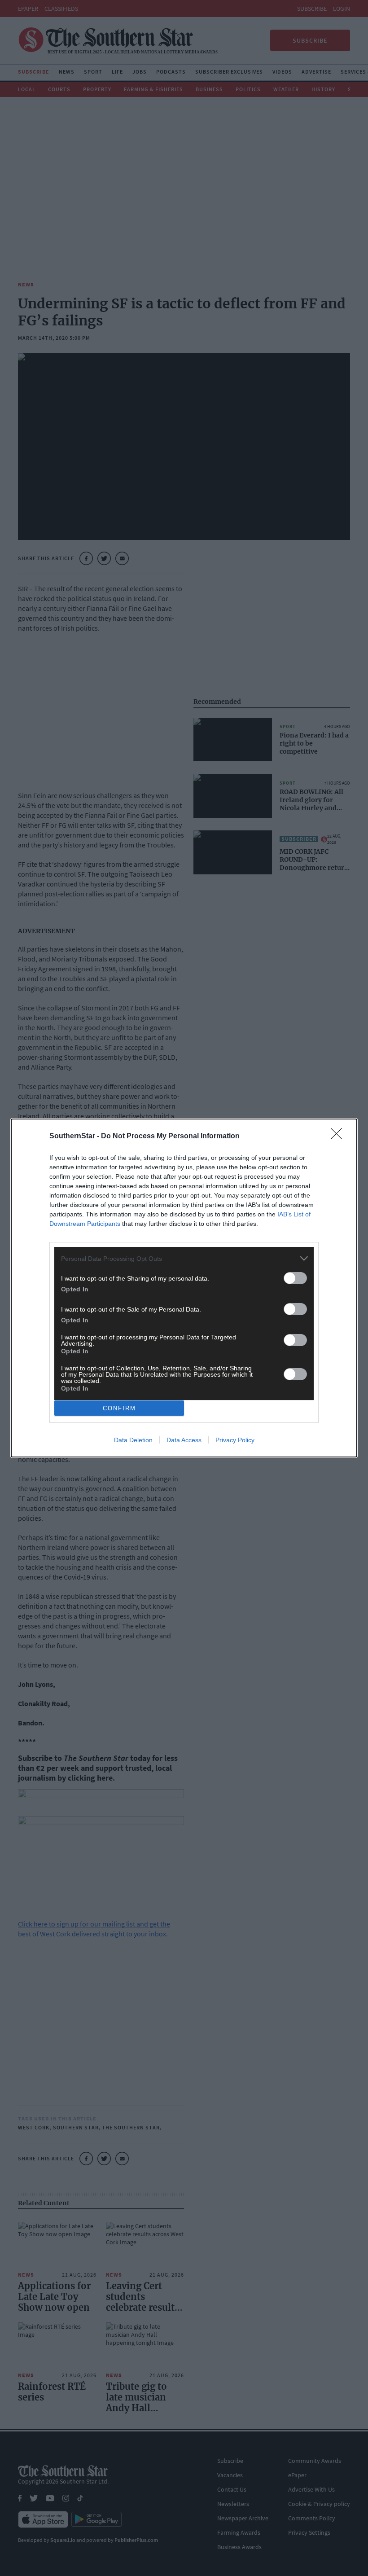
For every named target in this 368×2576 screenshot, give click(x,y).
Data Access (184, 1440)
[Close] (339, 1137)
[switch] (295, 1278)
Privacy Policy (235, 1440)
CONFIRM (119, 1408)
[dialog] (184, 1288)
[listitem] (184, 1258)
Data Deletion (133, 1440)
